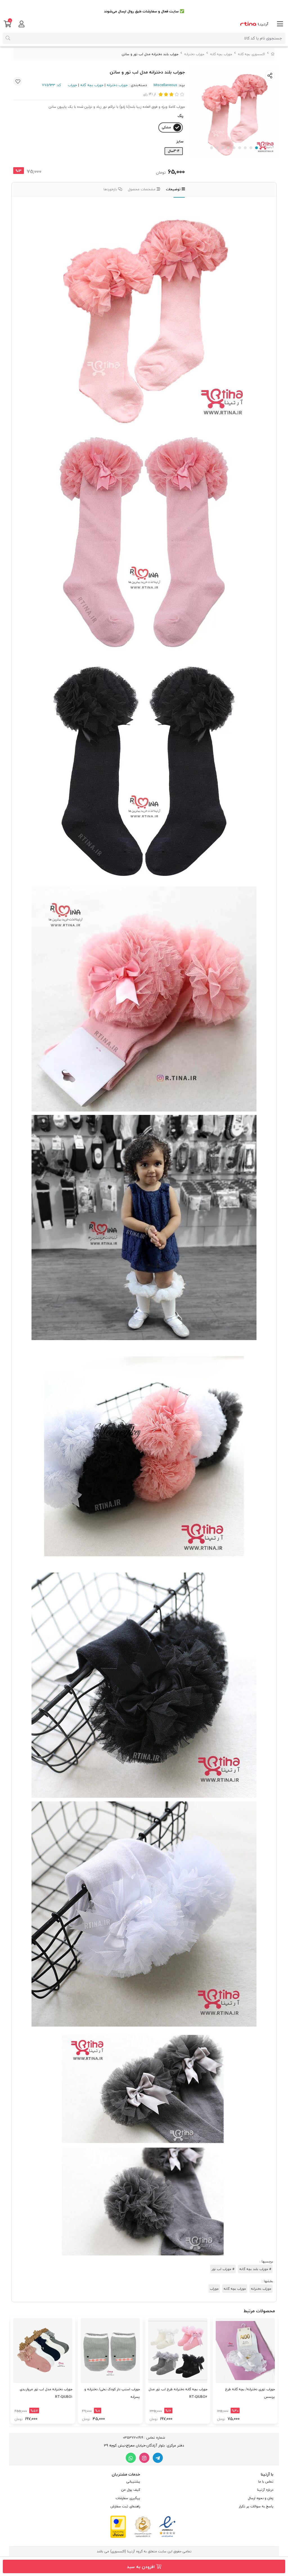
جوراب (72, 85)
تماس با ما (266, 2482)
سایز (180, 141)
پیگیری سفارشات (128, 2498)
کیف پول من (131, 2490)
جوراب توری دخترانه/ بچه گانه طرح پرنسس (250, 2393)
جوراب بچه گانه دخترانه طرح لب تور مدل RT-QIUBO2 (178, 2393)
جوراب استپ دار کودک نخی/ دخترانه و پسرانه (112, 2393)
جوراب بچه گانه (221, 54)
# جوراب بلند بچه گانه (255, 2269)
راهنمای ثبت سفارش (125, 2506)
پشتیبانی (133, 2482)
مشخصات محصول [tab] (142, 189)
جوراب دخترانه (194, 54)
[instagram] (144, 2458)
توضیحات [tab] (174, 189)
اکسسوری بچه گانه (251, 54)
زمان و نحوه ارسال (261, 2498)
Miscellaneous (165, 85)
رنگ (180, 116)
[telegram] (158, 2458)
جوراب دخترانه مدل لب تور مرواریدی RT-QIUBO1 (46, 2393)
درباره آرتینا (265, 2490)
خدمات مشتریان (126, 2474)
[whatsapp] (131, 2458)
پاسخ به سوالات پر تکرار (256, 2506)
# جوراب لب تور (223, 2269)
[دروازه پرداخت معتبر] (118, 2526)
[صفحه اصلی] (273, 54)
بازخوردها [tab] (111, 189)
